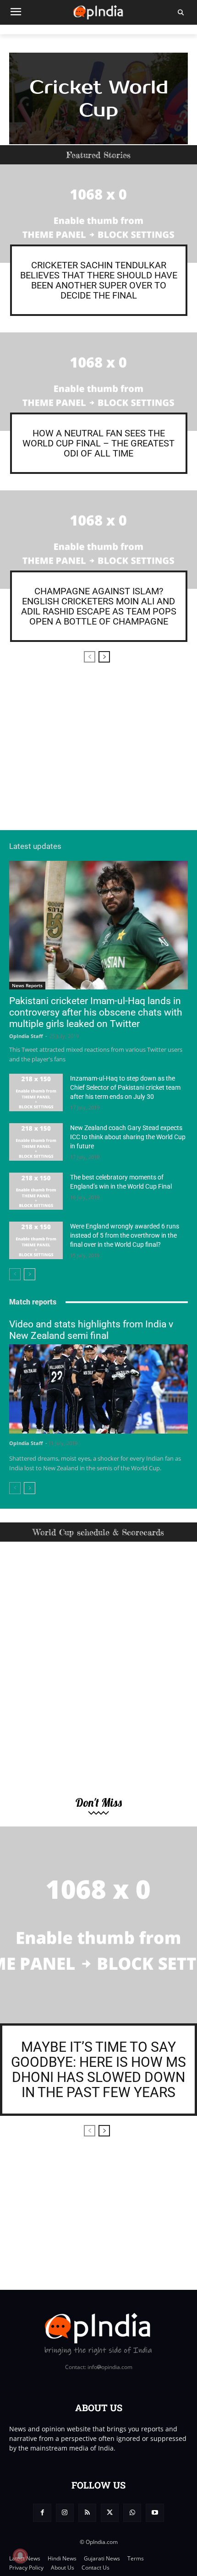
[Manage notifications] (20, 2556)
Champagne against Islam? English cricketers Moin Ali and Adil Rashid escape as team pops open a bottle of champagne (99, 606)
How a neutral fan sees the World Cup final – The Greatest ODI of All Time (98, 443)
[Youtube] (155, 2513)
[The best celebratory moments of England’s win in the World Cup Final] (36, 1191)
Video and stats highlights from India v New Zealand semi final (91, 1330)
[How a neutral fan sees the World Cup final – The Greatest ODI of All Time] (98, 382)
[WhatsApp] (132, 2513)
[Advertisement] (98, 753)
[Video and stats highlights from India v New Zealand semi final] (98, 1389)
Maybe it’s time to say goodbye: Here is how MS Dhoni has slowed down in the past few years (98, 2070)
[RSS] (87, 2513)
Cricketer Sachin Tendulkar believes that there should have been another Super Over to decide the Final (99, 280)
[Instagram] (65, 2513)
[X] (110, 2513)
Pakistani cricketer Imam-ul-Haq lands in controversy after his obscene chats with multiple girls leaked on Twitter (96, 1012)
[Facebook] (42, 2513)
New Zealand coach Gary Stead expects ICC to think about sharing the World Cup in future (128, 1137)
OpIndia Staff (26, 1036)
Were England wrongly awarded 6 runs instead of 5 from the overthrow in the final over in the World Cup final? (125, 1235)
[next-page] (104, 657)
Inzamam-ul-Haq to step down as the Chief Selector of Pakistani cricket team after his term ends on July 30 (125, 1087)
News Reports (27, 985)
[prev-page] (90, 657)
